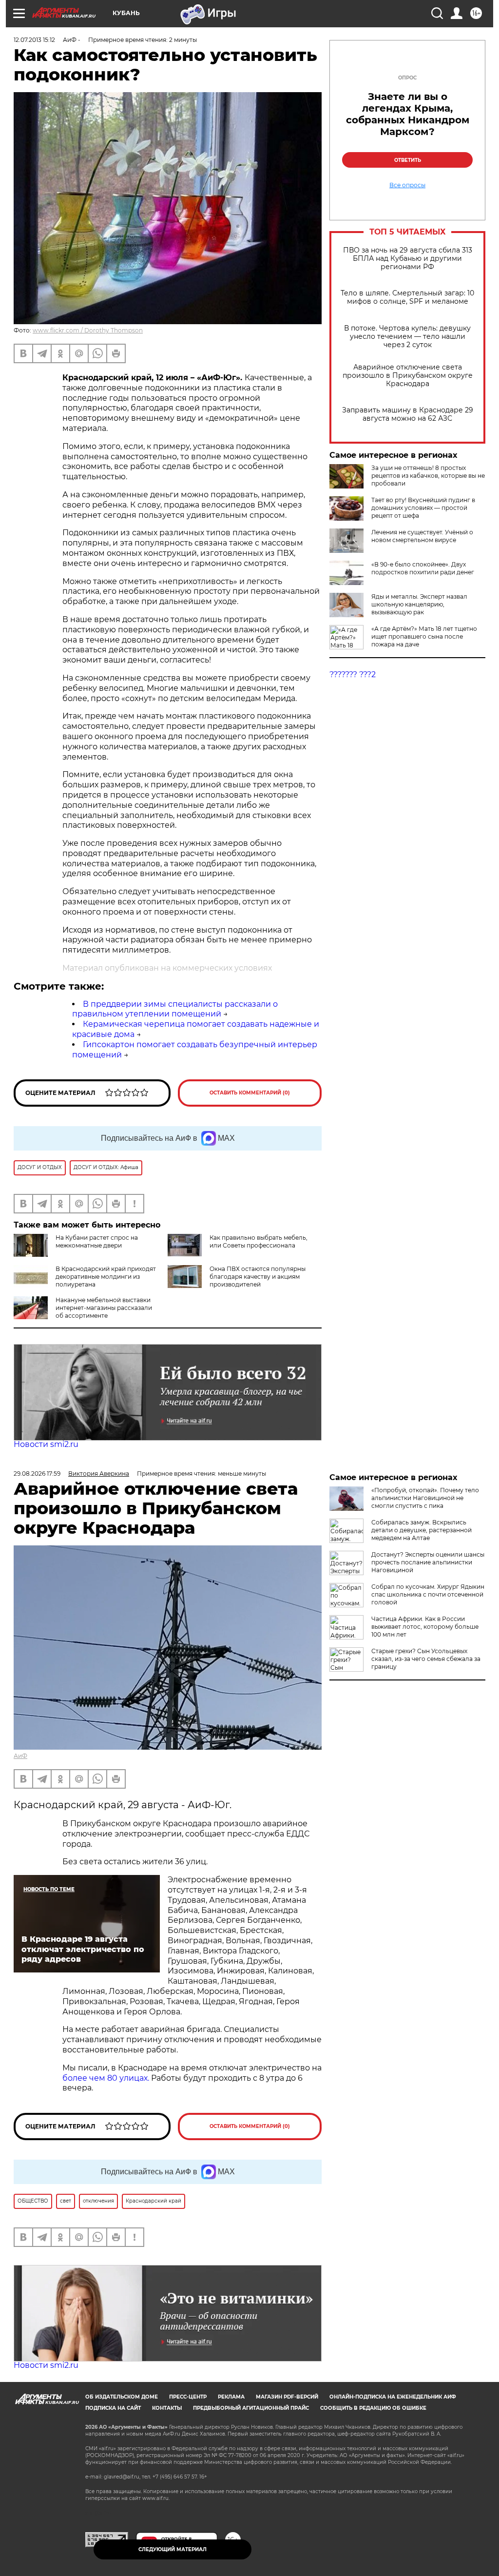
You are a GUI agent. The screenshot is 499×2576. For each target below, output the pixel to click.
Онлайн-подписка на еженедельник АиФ (393, 2397)
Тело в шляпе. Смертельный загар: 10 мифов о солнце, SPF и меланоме (407, 297)
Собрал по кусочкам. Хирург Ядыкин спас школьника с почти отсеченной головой (428, 1594)
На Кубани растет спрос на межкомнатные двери (97, 1241)
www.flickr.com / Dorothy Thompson (88, 330)
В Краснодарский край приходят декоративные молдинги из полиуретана (106, 1277)
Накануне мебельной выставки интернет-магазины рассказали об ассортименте (104, 1308)
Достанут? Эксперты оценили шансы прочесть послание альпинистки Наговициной (428, 1562)
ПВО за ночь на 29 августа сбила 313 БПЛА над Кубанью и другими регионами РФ (408, 259)
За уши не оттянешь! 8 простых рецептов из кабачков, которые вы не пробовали (428, 476)
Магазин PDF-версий (287, 2397)
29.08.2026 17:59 (37, 1473)
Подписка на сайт (113, 2408)
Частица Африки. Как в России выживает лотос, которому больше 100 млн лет (425, 1627)
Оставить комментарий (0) (250, 1093)
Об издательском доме (122, 2397)
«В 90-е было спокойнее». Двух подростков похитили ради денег (423, 568)
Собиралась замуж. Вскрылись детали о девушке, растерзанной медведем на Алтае (422, 1530)
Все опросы (407, 185)
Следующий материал (173, 2549)
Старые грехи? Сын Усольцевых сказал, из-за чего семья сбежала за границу (426, 1659)
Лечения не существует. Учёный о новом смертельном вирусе (422, 536)
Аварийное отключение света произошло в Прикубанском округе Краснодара (408, 376)
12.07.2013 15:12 (34, 40)
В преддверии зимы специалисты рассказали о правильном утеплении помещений (175, 1009)
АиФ (20, 1756)
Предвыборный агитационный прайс (251, 2408)
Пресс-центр (188, 2397)
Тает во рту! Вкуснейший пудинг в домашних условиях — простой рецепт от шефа (423, 508)
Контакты (167, 2408)
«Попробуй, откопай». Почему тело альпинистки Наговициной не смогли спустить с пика (425, 1498)
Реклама (231, 2397)
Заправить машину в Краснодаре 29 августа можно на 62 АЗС (408, 414)
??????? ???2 (353, 674)
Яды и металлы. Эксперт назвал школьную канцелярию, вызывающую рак (419, 604)
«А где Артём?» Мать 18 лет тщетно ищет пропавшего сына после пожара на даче (424, 636)
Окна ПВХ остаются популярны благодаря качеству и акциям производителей (258, 1277)
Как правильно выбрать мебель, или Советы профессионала (259, 1241)
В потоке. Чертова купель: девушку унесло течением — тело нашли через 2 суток (407, 337)
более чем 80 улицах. (106, 2078)
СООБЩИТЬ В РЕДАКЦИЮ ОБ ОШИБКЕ (373, 2408)
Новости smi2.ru (46, 1444)
